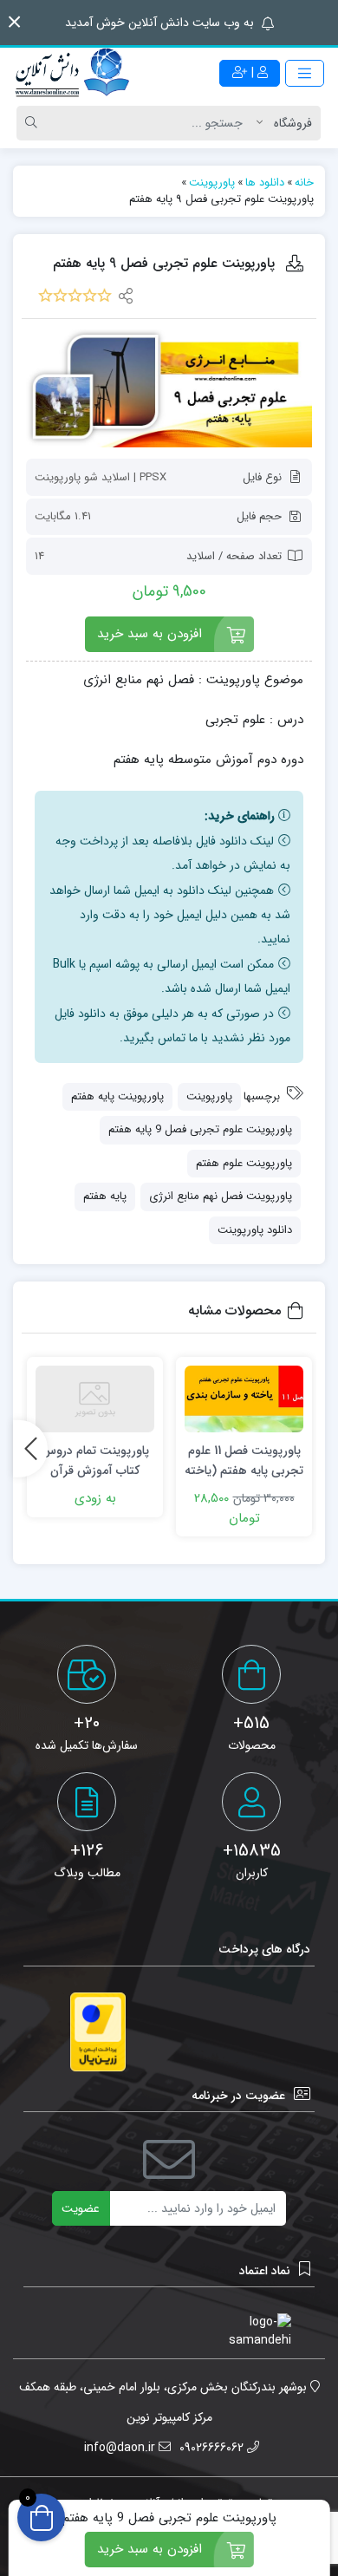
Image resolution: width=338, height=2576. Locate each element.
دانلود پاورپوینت (255, 1230)
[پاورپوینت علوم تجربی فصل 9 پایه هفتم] (169, 388)
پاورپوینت (209, 1096)
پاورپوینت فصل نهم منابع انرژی (221, 1196)
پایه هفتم (105, 1196)
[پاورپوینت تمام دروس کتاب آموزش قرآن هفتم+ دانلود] (95, 1399)
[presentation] (30, 1449)
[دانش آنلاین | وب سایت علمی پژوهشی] (71, 74)
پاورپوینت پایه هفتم (117, 1096)
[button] (14, 22)
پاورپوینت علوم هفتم (244, 1163)
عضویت (81, 2208)
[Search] (34, 123)
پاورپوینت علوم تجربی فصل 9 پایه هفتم (200, 1129)
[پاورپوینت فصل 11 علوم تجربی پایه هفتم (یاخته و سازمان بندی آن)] (244, 1399)
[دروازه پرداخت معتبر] (98, 2032)
